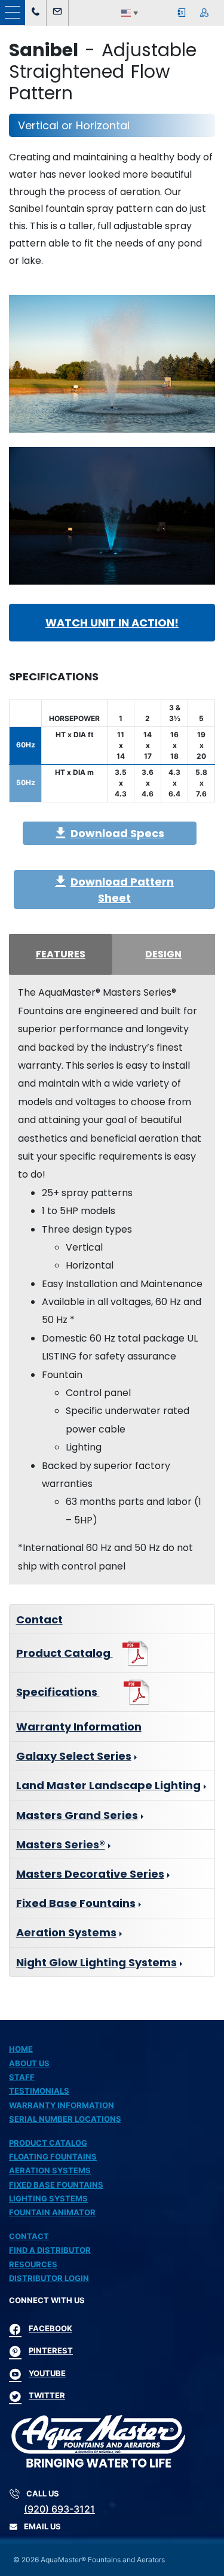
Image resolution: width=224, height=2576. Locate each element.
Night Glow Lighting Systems (96, 1962)
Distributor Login (49, 2278)
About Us (29, 2063)
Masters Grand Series (77, 1815)
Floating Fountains (53, 2157)
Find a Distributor (50, 2250)
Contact (39, 1619)
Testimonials (39, 2091)
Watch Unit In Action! (112, 623)
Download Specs (117, 833)
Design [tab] (163, 954)
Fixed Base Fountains (76, 1903)
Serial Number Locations (65, 2119)
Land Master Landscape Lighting (108, 1785)
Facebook (50, 2328)
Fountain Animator (52, 2212)
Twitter (47, 2395)
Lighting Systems (48, 2198)
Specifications (58, 1691)
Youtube (47, 2373)
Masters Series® (61, 1844)
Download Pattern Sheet (122, 890)
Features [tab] (61, 954)
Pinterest (51, 2350)
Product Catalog (65, 1652)
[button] (13, 13)
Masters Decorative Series (90, 1874)
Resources (33, 2264)
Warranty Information (79, 1727)
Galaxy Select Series (74, 1756)
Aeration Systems (66, 1932)
